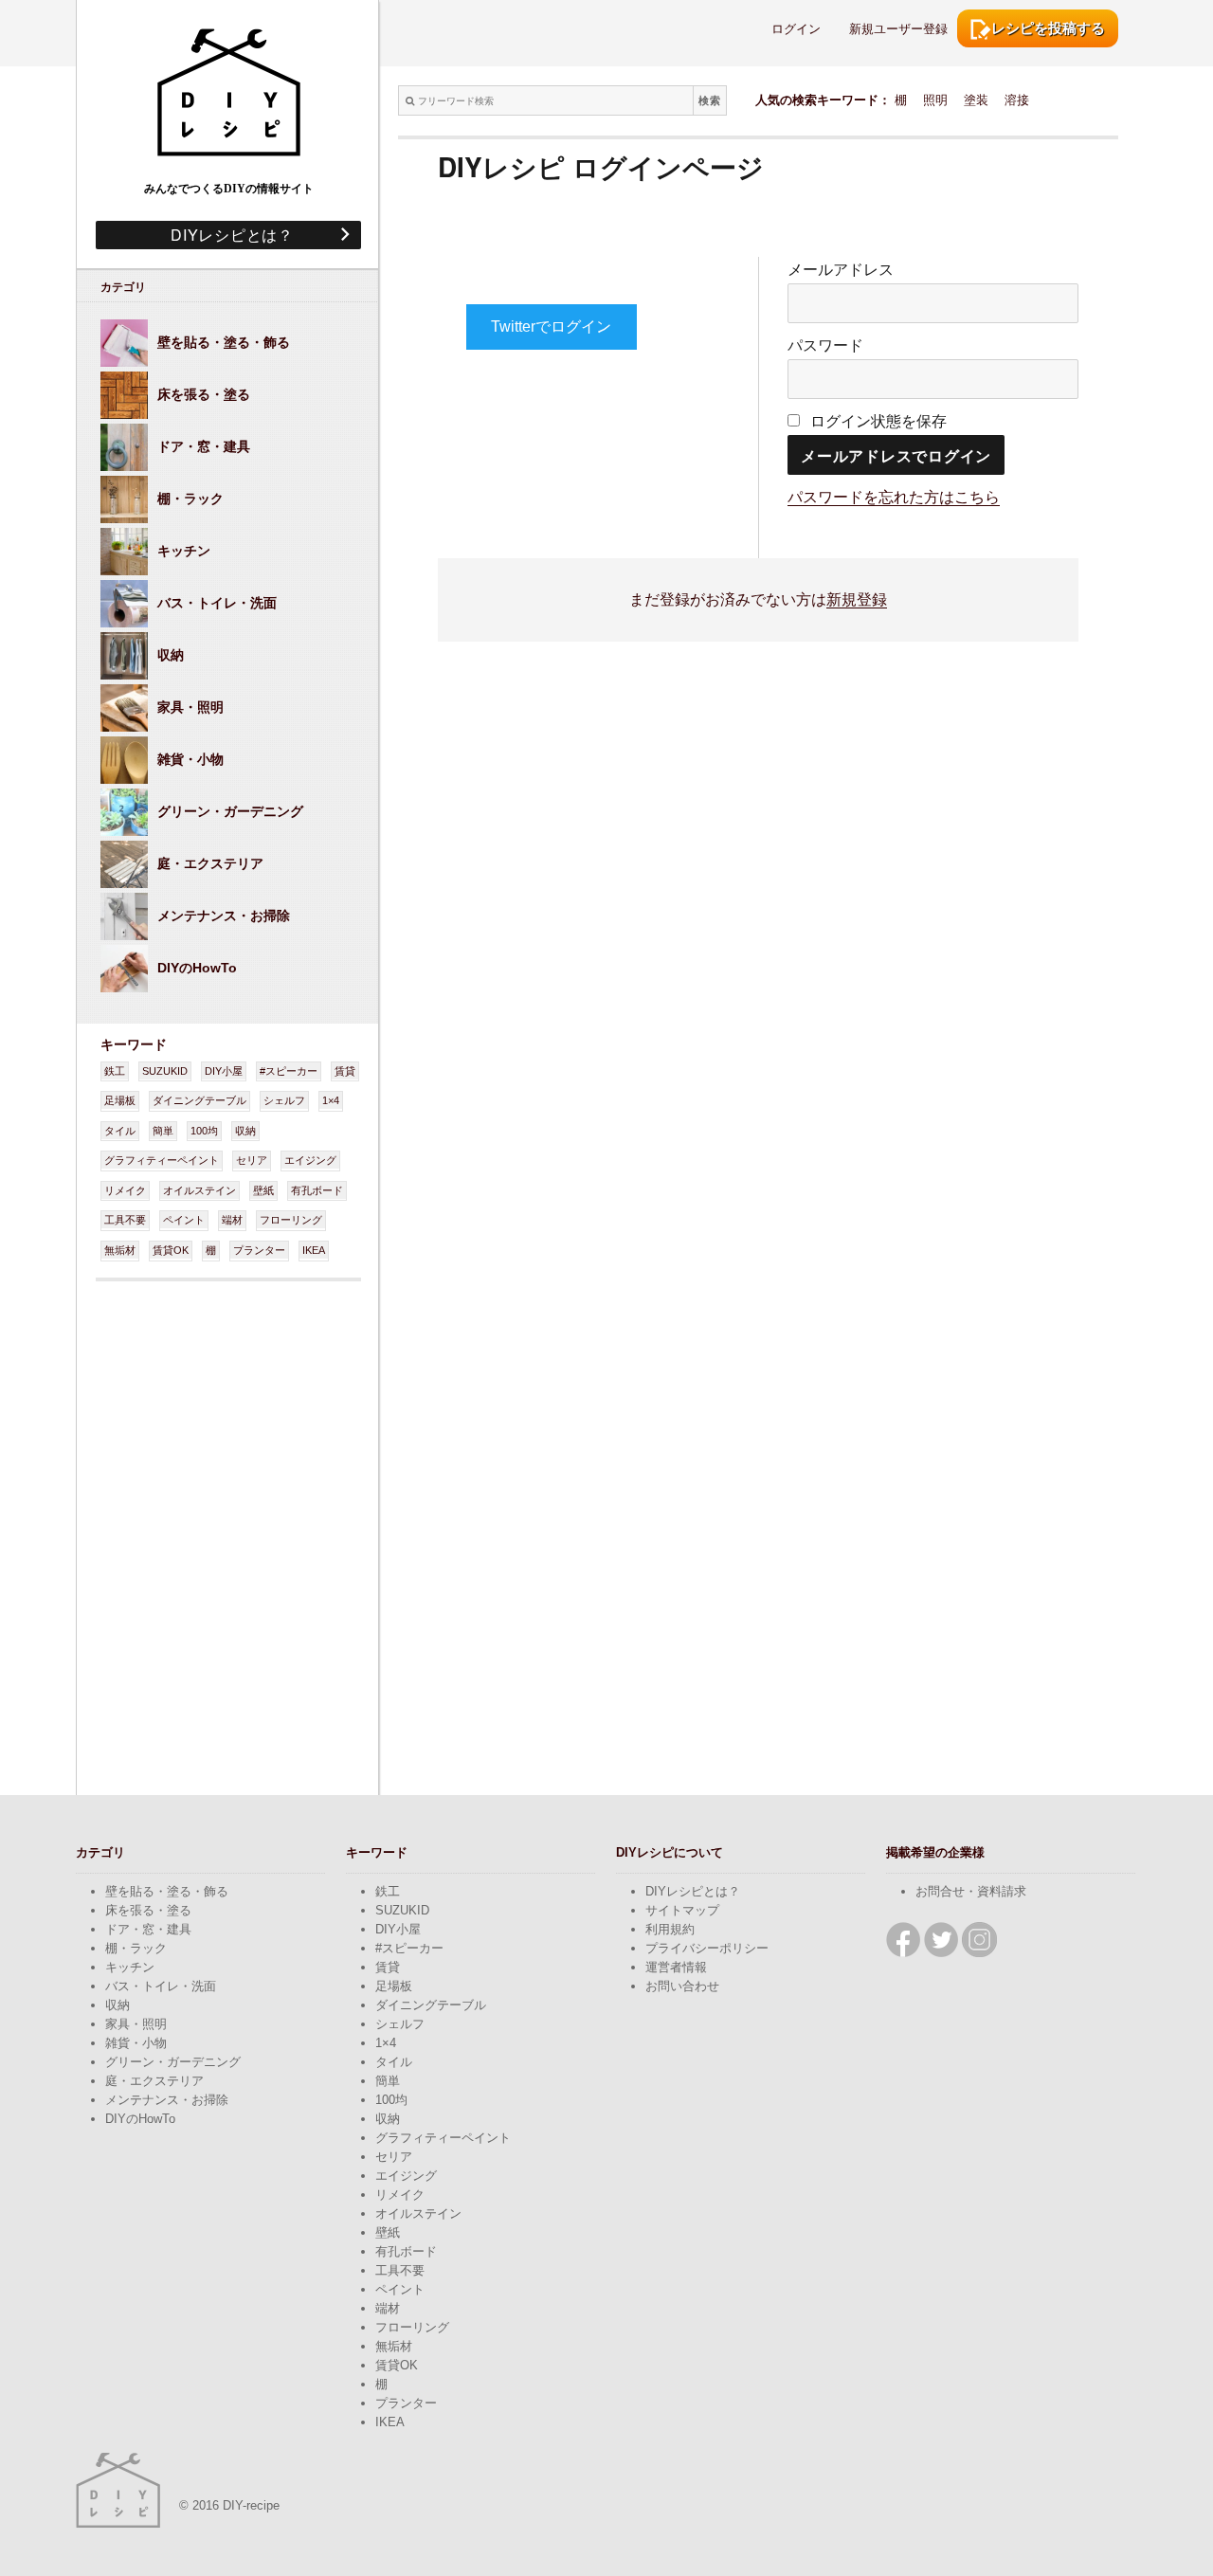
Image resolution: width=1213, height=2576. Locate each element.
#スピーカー (289, 1071)
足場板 (120, 1100)
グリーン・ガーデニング (173, 2062)
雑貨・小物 (136, 2043)
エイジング (310, 1160)
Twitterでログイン (551, 327)
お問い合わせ (682, 1986)
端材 (232, 1220)
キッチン (130, 1967)
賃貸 (345, 1071)
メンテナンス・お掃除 (167, 2100)
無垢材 (120, 1250)
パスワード (825, 345)
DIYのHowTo (140, 2119)
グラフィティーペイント (162, 1160)
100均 (204, 1131)
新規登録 (857, 599)
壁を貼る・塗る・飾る (167, 1891)
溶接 (1017, 100)
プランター (259, 1250)
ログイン (796, 29)
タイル (120, 1131)
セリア (252, 1160)
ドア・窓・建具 (148, 1929)
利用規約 (670, 1929)
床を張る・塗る (148, 1910)
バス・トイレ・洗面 (161, 1986)
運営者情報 (676, 1967)
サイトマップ (682, 1910)
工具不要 (125, 1220)
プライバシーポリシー (707, 1948)
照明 (935, 100)
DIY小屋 (224, 1071)
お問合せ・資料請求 (971, 1891)
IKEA (314, 1250)
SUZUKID (165, 1071)
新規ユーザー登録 (898, 29)
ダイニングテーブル (199, 1100)
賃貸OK (171, 1250)
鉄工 (115, 1071)
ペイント (184, 1220)
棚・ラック (136, 1948)
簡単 (163, 1131)
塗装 (976, 100)
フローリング (291, 1220)
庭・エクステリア (154, 2081)
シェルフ (284, 1100)
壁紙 (263, 1190)
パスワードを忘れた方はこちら (894, 497)
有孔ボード (317, 1190)
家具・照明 (136, 2024)
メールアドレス (841, 270)
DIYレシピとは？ (224, 235)
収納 (245, 1131)
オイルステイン (199, 1190)
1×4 (331, 1100)
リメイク (125, 1190)
